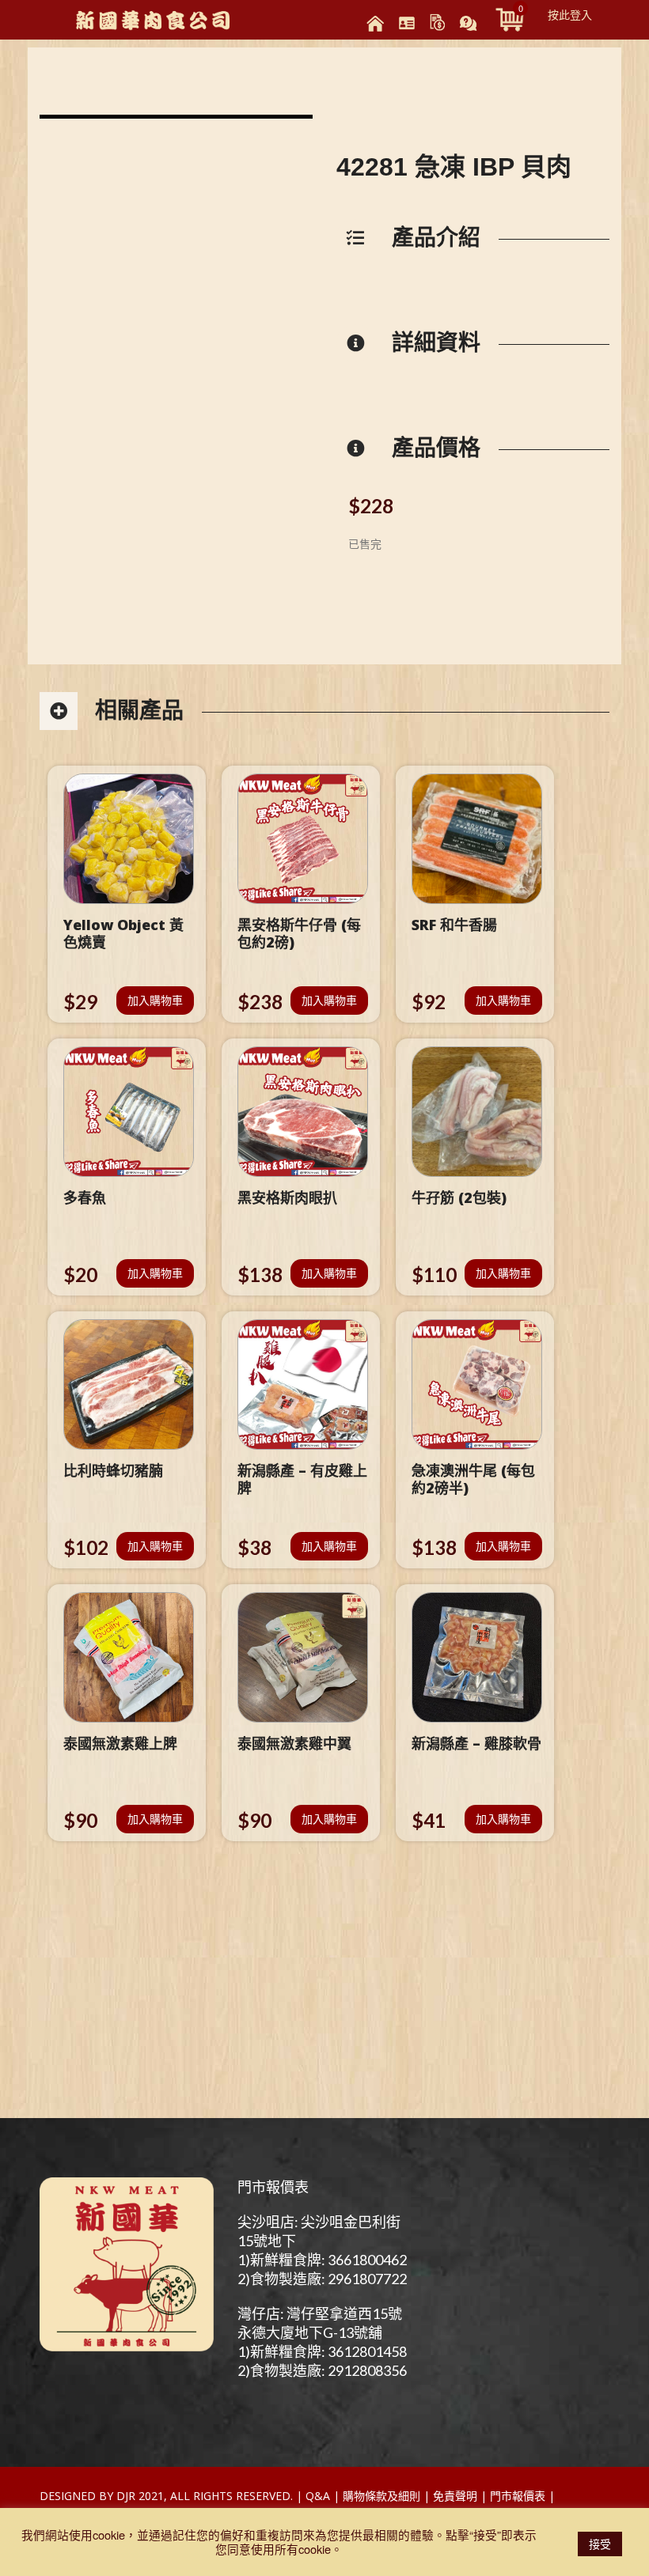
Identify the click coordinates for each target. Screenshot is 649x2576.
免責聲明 (455, 2496)
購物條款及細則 (381, 2496)
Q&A (318, 2496)
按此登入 (570, 14)
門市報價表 (273, 2187)
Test (571, 2496)
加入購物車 (155, 1000)
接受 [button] (600, 2544)
